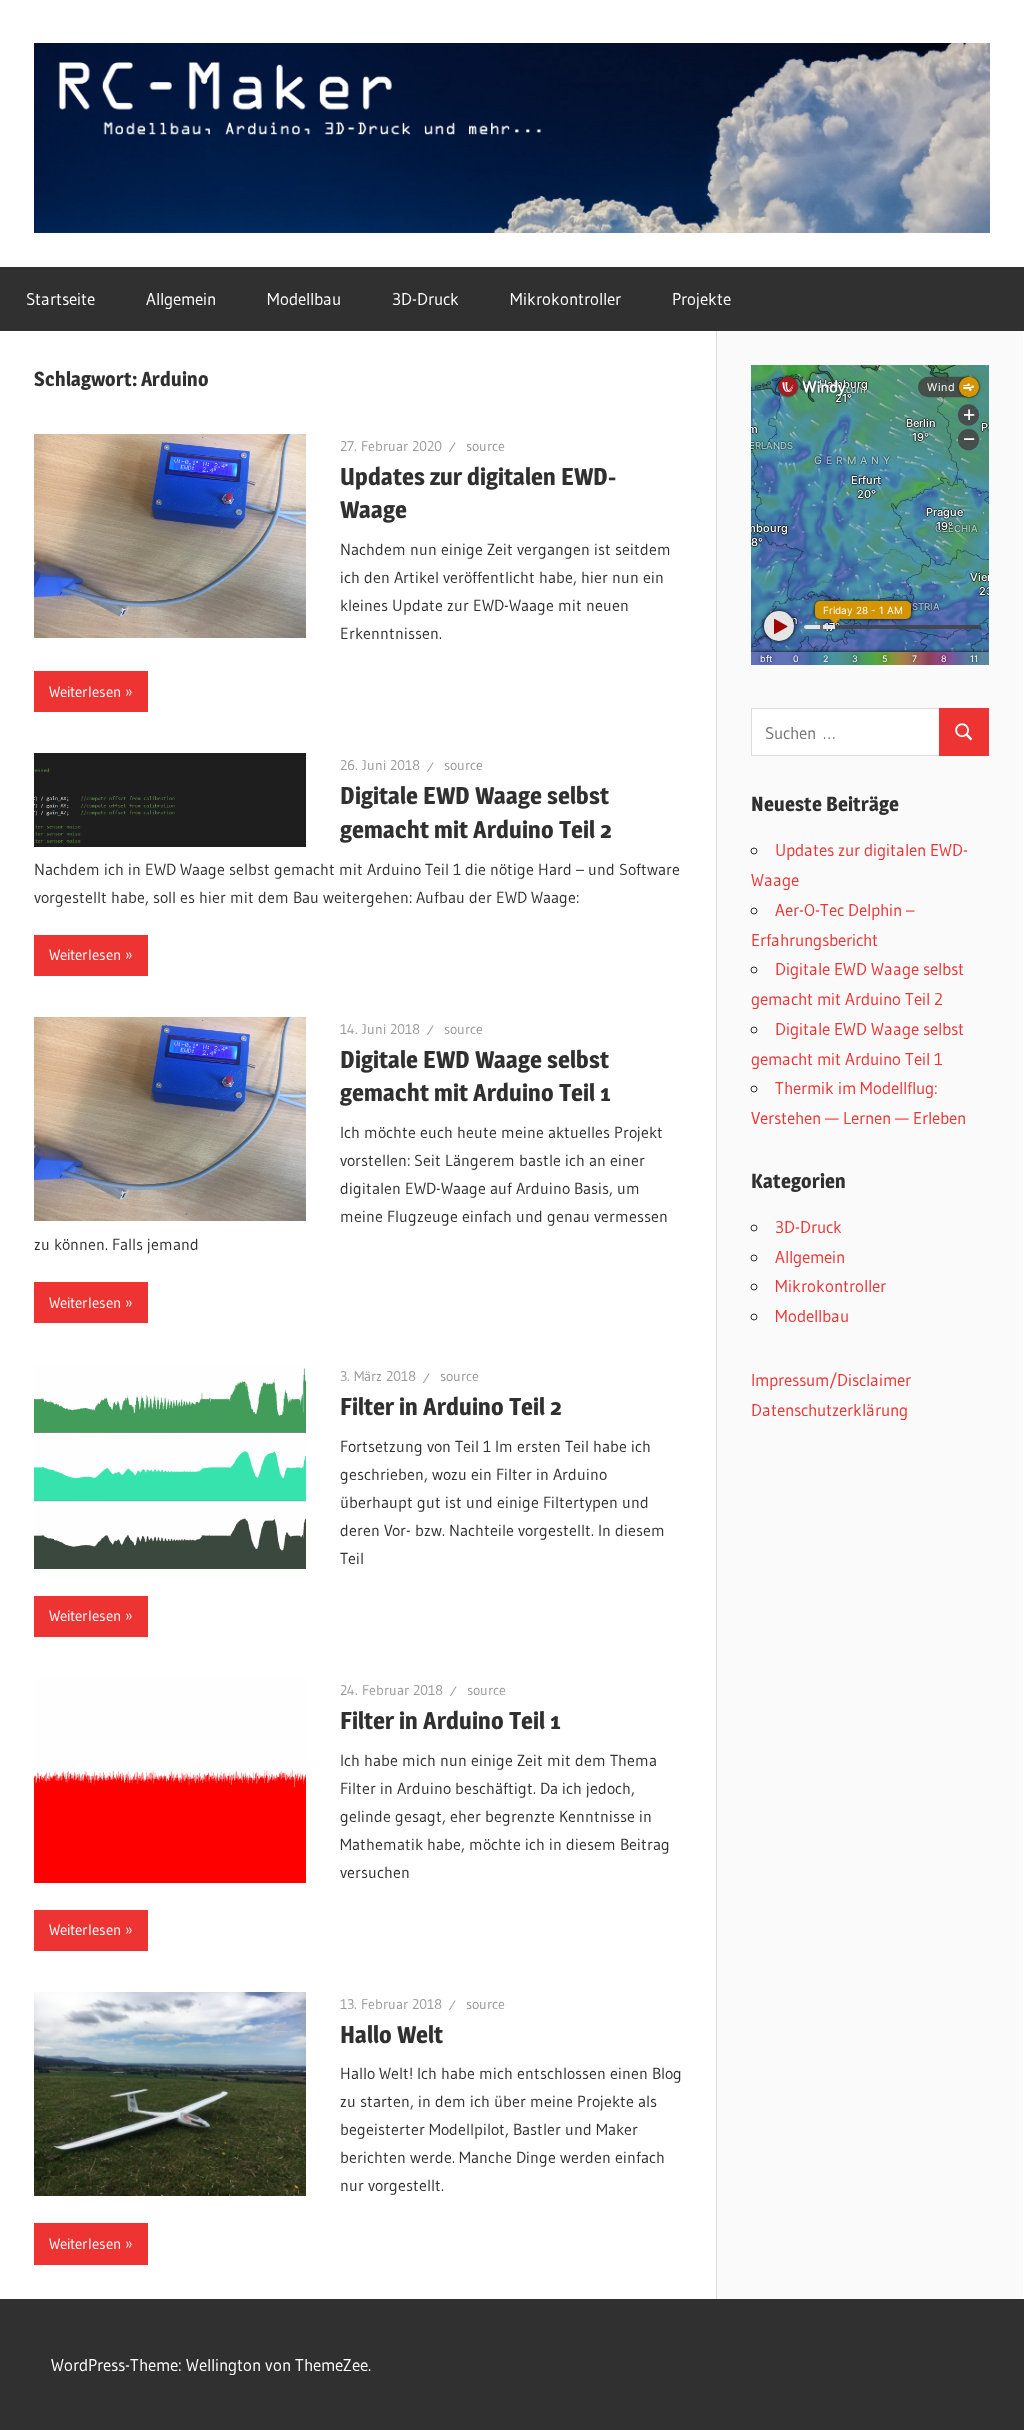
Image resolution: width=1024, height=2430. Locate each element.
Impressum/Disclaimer (831, 1379)
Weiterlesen (85, 691)
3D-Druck (425, 298)
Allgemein (181, 298)
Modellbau (304, 298)
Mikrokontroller (565, 298)
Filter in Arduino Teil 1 (450, 1720)
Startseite (60, 298)
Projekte (701, 298)
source (485, 446)
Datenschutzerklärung (829, 1409)
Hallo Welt (391, 2034)
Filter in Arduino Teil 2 (451, 1406)
